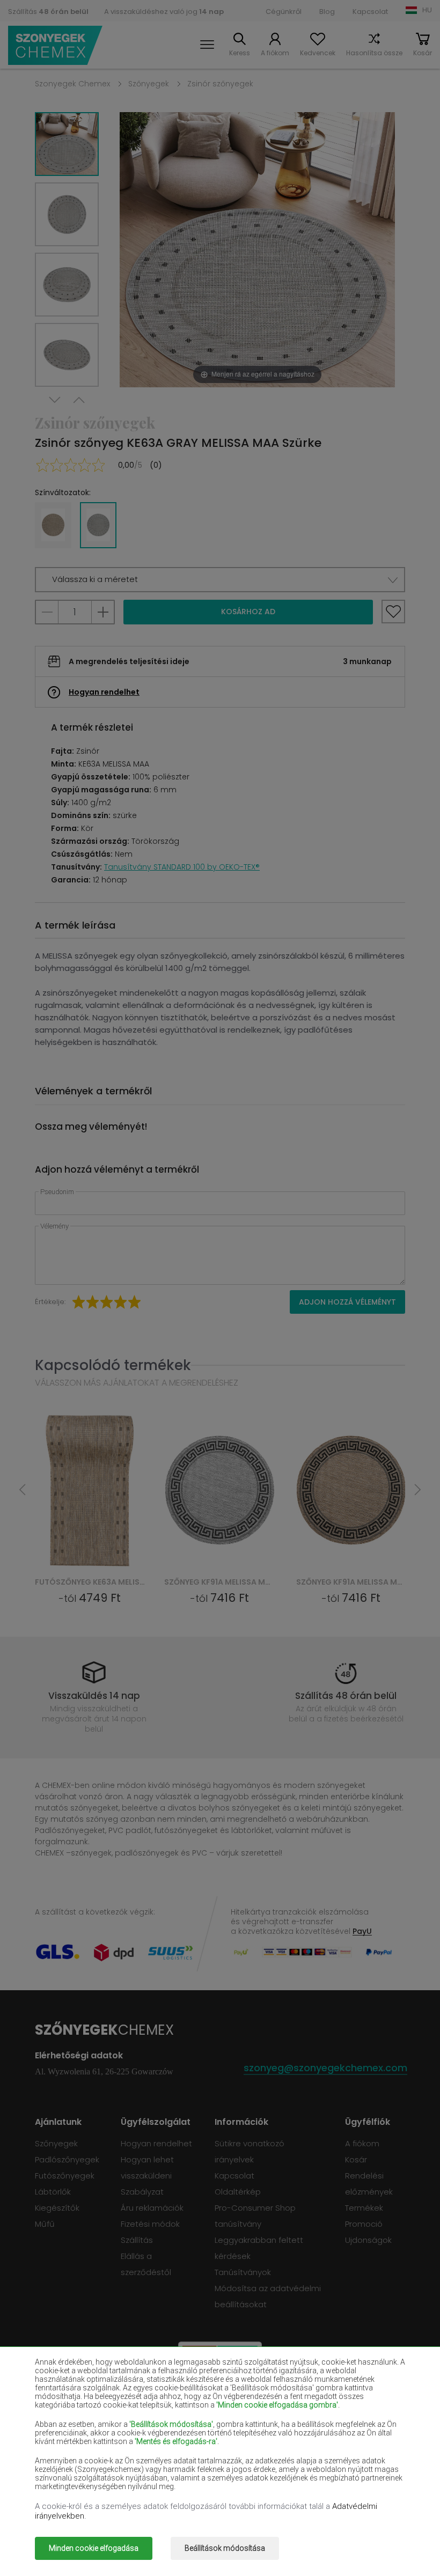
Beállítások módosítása (225, 2548)
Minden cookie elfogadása (94, 2548)
